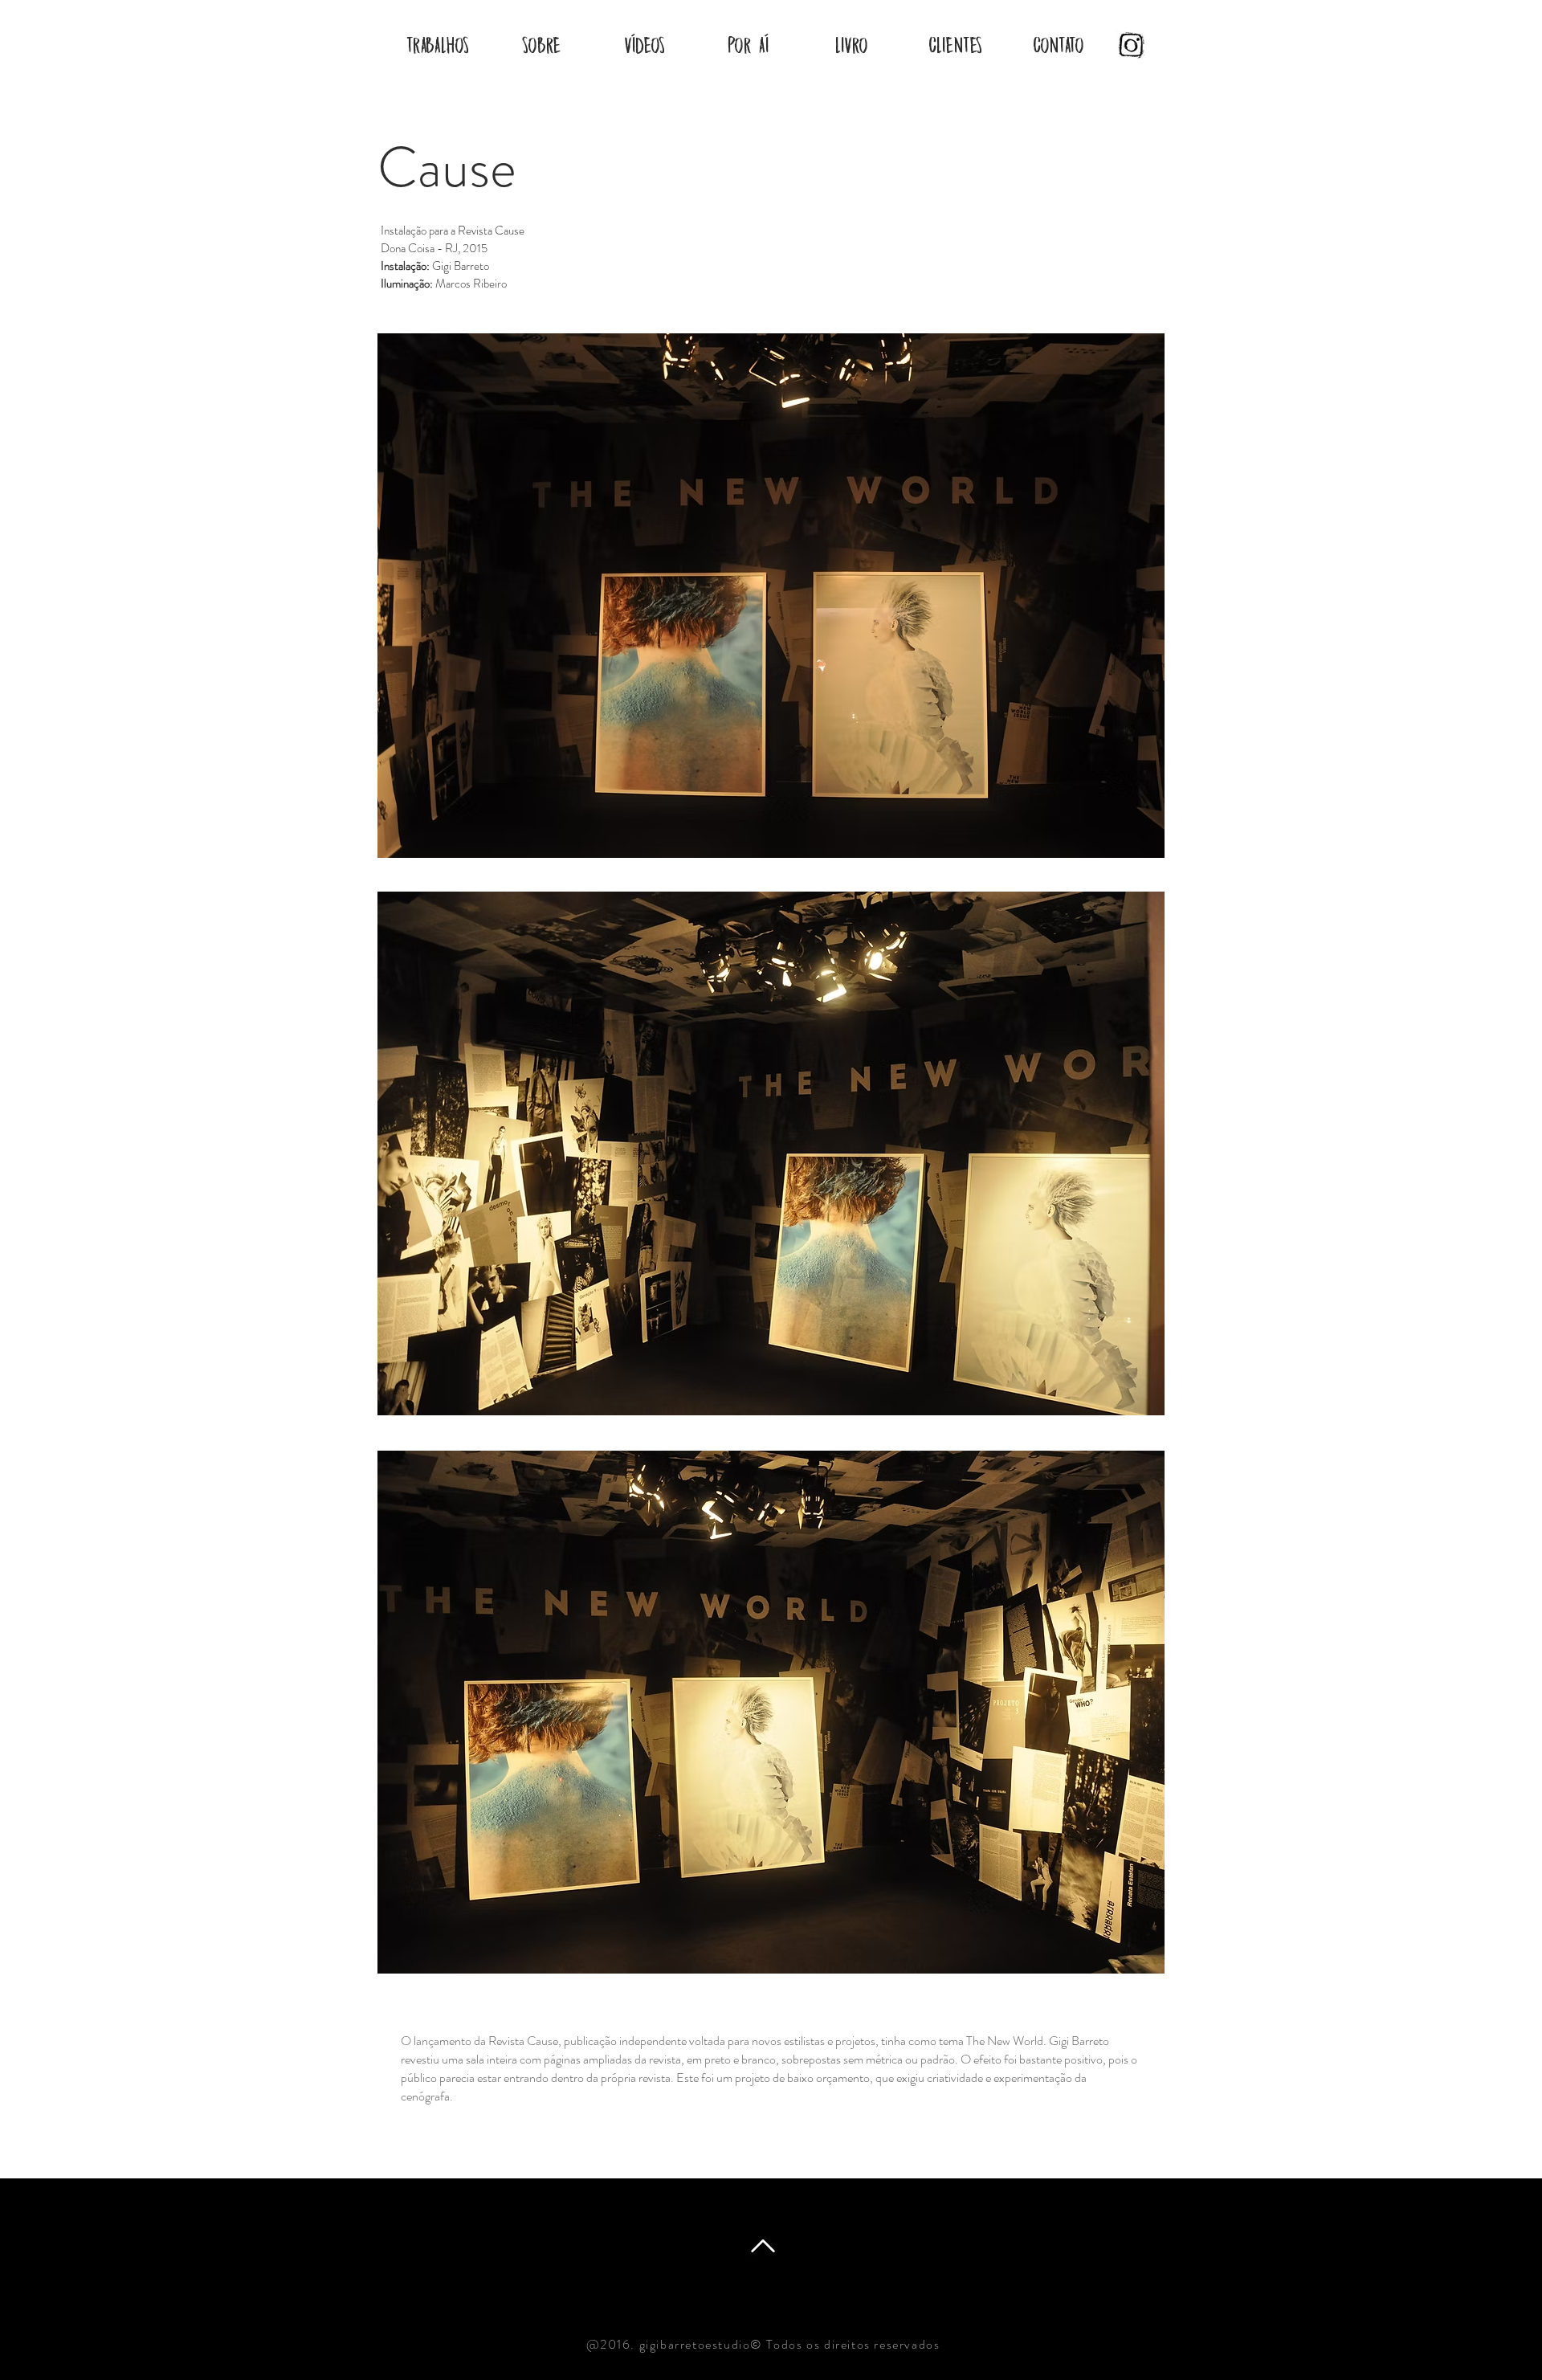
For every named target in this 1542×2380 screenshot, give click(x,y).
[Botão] (1126, 45)
